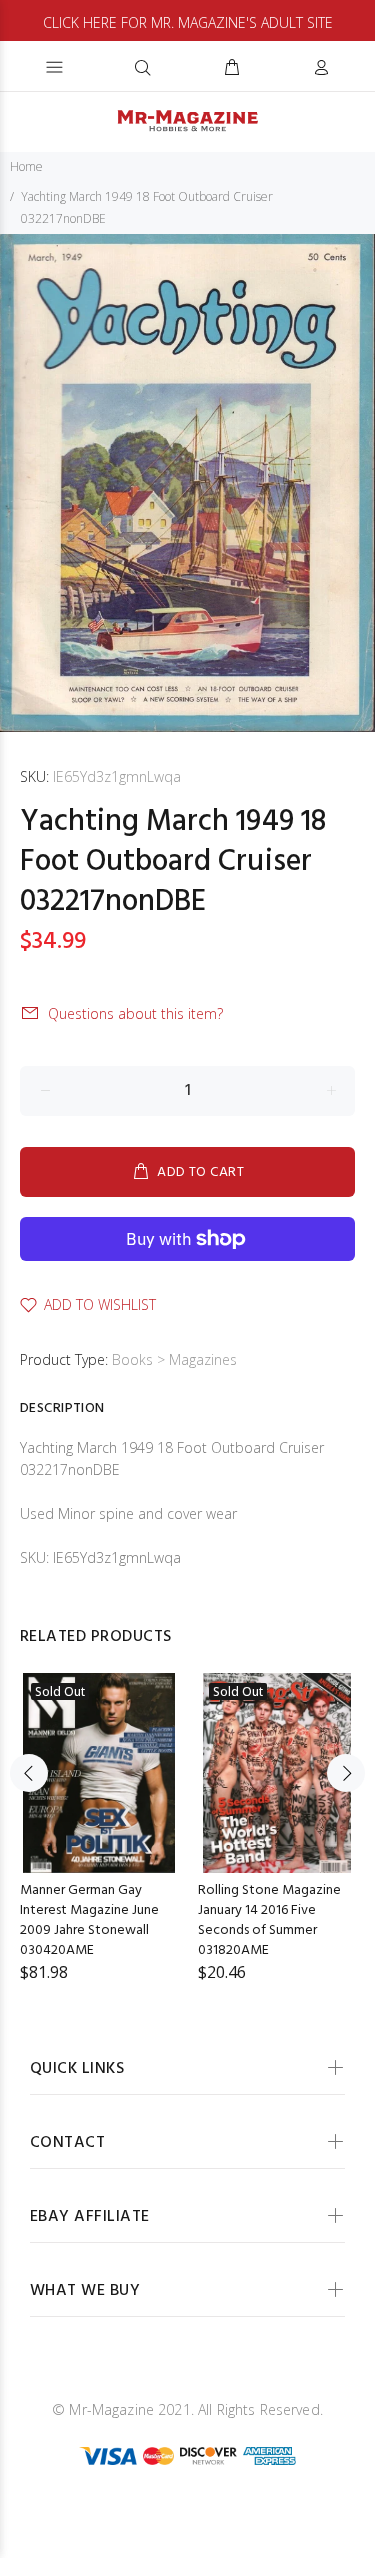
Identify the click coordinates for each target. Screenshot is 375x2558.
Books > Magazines (174, 1359)
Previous (29, 1773)
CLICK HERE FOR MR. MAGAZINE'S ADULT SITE (188, 22)
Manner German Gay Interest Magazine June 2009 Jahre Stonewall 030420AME (89, 1920)
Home (26, 166)
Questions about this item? (135, 1013)
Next (346, 1773)
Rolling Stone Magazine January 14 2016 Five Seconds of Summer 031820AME (269, 1920)
